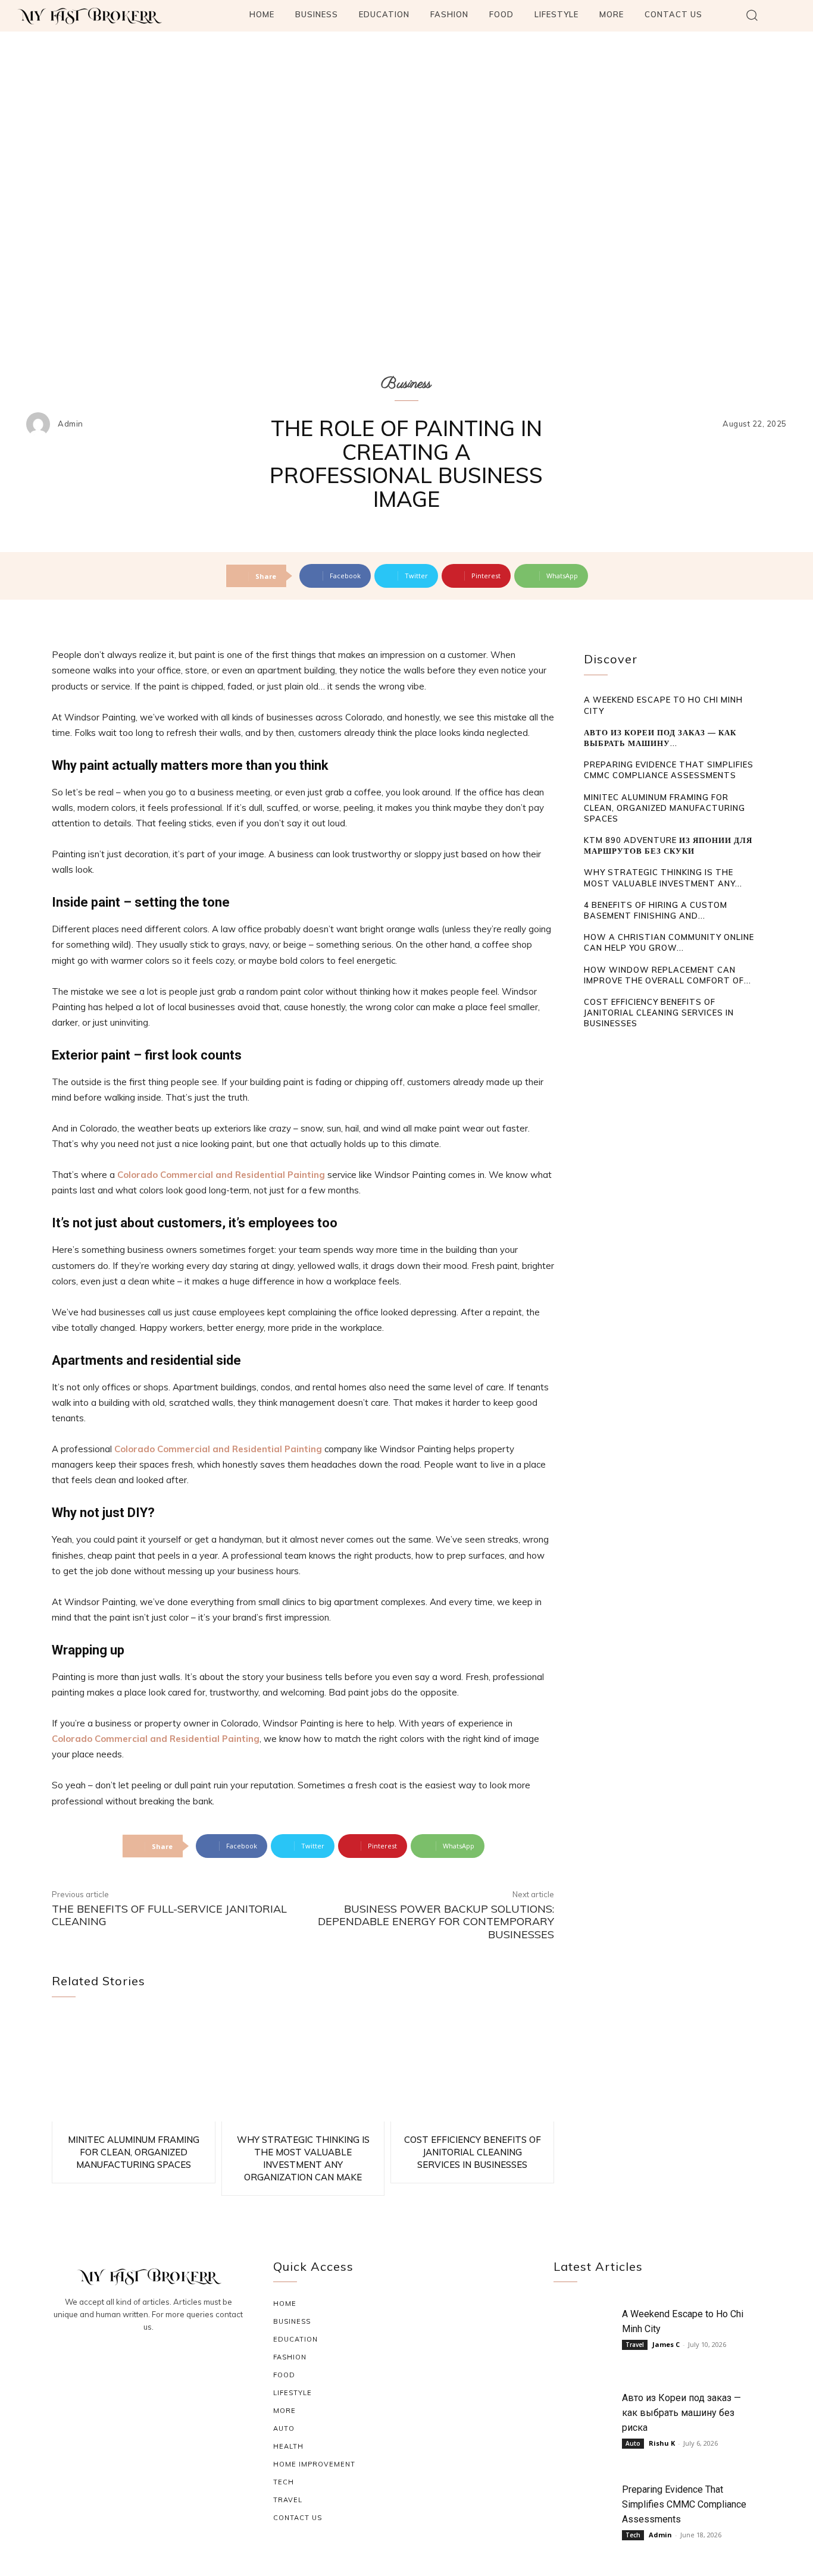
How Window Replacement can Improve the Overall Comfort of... (667, 975)
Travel (635, 2345)
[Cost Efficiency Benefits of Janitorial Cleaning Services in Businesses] (472, 2068)
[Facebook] (120, 2359)
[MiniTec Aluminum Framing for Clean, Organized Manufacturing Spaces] (134, 2068)
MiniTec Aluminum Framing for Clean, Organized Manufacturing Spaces (134, 2152)
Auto (633, 2443)
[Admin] (41, 424)
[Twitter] (177, 2359)
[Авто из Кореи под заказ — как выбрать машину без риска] (585, 2416)
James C (666, 2344)
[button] (752, 15)
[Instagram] (148, 2359)
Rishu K (662, 2443)
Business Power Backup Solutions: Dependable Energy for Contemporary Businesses (436, 1922)
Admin (71, 424)
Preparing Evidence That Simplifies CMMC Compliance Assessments (684, 2504)
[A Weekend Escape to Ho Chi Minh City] (585, 2332)
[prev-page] (591, 1046)
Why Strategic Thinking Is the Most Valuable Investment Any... (663, 878)
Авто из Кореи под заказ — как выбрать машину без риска (681, 2413)
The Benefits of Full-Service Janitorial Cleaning (169, 1915)
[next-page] (609, 1046)
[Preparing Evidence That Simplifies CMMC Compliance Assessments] (585, 2507)
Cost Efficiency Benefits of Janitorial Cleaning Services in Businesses (473, 2152)
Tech (633, 2535)
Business (406, 384)
